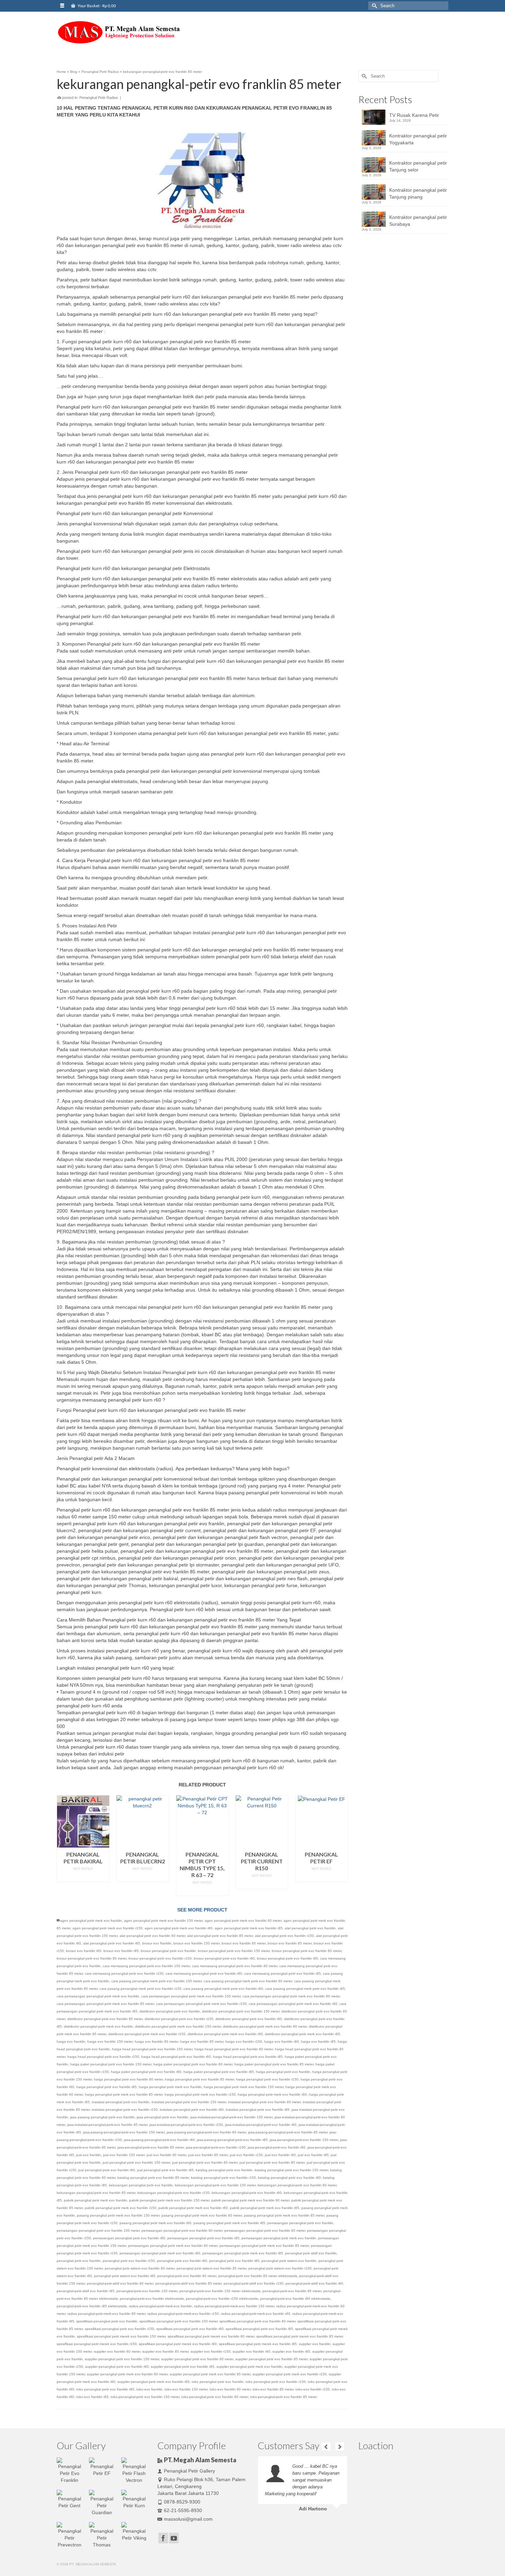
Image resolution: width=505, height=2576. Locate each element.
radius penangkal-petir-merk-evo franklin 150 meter (234, 2306)
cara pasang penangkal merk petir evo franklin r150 (141, 1989)
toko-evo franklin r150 (313, 2389)
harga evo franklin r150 (244, 2042)
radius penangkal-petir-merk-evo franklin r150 (183, 2314)
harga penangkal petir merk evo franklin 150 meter (244, 2087)
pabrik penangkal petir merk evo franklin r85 (265, 2208)
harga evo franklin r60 (282, 2042)
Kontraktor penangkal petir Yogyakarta (418, 139)
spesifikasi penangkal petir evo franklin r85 (259, 2329)
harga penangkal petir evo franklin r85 (106, 2087)
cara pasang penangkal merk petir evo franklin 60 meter (248, 1981)
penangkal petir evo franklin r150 (129, 2261)
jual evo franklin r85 (313, 2155)
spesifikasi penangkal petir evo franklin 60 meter (257, 2321)
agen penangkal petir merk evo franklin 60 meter (243, 1921)
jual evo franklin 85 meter (208, 2155)
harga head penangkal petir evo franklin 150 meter (152, 2049)
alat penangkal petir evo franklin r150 (284, 1936)
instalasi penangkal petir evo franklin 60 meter (264, 2102)
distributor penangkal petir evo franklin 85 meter (105, 2019)
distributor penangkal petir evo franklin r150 (179, 2019)
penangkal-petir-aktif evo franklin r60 (314, 2283)
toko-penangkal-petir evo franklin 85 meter (284, 2397)
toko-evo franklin (149, 2389)
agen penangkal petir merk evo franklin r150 (108, 1928)
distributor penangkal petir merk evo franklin (98, 2026)
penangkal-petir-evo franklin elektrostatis (152, 2299)
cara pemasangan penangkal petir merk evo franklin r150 (201, 2004)
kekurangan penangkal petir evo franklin (141, 2185)
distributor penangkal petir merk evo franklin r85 (302, 2034)
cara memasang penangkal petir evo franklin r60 (204, 1973)
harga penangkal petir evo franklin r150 (267, 2079)
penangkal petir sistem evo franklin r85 (125, 2276)
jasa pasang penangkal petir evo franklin (102, 2117)
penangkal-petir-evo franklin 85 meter (292, 2291)
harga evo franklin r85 (318, 2042)
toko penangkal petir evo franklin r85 (105, 2389)
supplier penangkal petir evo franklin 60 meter (197, 2359)
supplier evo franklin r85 (291, 2351)
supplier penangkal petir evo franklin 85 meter (271, 2359)
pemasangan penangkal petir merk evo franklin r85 (243, 2253)
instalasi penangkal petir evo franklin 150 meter (189, 2102)
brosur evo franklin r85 (121, 1951)
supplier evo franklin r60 (251, 2351)
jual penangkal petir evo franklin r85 (165, 2170)
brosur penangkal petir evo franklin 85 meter (92, 1958)
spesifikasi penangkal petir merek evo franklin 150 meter (121, 2336)
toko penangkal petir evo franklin (218, 2382)
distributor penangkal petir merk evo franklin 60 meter (265, 2026)
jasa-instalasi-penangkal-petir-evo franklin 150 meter (231, 2117)
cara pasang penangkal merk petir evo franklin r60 (223, 1989)
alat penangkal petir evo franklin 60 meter (152, 1936)
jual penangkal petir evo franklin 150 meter (136, 2162)
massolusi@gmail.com (188, 2519)
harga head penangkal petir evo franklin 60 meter (234, 2049)
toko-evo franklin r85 (92, 2397)
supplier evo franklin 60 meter (117, 2351)
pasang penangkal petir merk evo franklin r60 (155, 2223)
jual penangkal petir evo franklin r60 (107, 2170)
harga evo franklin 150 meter (110, 2042)
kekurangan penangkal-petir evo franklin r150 (173, 2193)
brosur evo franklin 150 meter (197, 1943)
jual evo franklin (89, 2155)
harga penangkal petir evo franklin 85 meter (199, 2079)
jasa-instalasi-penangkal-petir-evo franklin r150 (186, 2125)
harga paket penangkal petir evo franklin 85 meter (274, 2064)
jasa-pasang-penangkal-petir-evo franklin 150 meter (124, 2132)
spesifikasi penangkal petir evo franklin (107, 2321)
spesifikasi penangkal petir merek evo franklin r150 (97, 2344)
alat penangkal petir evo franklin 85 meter (220, 1936)
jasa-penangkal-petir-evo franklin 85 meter (151, 2147)
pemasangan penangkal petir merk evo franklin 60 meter (173, 2246)
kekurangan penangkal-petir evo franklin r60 (247, 2193)
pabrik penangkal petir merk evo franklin (96, 2200)
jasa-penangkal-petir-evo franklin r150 (216, 2147)
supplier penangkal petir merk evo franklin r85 (154, 2382)
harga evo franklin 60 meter (156, 2042)
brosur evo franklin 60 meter (244, 1943)
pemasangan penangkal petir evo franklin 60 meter (182, 2231)
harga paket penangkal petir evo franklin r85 (219, 2072)
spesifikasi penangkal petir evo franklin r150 (120, 2329)
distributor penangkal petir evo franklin (170, 2011)
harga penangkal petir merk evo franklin (170, 2087)
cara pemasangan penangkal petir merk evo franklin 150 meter (191, 1996)
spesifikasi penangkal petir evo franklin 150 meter (178, 2321)
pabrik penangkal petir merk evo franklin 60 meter (250, 2200)
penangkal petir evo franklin (79, 2261)
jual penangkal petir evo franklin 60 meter (205, 2162)
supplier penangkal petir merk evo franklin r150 (290, 2374)
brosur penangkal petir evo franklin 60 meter (307, 1951)
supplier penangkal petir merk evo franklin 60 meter (127, 2374)
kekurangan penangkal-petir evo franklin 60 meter (297, 2185)
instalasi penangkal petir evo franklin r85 (258, 2110)
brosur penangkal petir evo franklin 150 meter (234, 1951)
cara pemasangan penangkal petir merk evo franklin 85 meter (105, 2004)
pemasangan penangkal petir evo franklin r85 (203, 2238)
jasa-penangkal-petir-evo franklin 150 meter (304, 2140)
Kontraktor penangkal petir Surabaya (418, 221)
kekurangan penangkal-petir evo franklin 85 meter (96, 2193)
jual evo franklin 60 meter (166, 2155)
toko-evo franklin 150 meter (186, 2389)
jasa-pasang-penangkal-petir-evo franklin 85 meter (288, 2132)
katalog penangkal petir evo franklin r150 (223, 2178)
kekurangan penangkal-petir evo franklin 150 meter (215, 2185)
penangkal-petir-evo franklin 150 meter (147, 2291)
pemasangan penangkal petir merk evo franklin (279, 2238)
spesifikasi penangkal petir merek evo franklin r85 (258, 2344)
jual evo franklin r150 (246, 2155)
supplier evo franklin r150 (211, 2351)
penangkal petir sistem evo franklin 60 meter (140, 2268)
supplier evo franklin (315, 2344)
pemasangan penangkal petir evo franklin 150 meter (98, 2231)
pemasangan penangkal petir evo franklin (300, 2223)
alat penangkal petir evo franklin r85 (112, 1943)
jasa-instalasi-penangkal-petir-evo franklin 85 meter (107, 2125)
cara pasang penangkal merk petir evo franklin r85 (305, 1989)
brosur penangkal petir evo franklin (168, 1951)
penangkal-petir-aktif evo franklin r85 (86, 2291)
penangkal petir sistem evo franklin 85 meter (211, 2268)
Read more (83, 1877)
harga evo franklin (71, 2042)
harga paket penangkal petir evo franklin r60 (146, 2072)
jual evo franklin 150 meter (124, 2155)
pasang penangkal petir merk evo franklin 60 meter (202, 2215)
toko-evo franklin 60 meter (230, 2389)
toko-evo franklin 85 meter (273, 2389)
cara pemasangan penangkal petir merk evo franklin (98, 1996)
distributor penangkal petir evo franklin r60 (249, 2019)
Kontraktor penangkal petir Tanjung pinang (418, 193)
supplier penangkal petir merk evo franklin (249, 2367)
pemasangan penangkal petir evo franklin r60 (129, 2238)
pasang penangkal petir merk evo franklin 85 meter (284, 2215)
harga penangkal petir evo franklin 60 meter (128, 2079)
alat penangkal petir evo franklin (310, 1928)
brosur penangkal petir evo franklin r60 (224, 1958)
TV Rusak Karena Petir (414, 115)
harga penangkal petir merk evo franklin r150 (200, 2094)
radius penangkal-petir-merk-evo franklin (160, 2306)
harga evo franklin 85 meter (202, 2042)
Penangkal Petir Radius (99, 98)
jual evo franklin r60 (280, 2155)
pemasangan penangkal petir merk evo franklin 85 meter (264, 2246)
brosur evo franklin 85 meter (290, 1943)
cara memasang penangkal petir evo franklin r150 (124, 1973)
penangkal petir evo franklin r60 (182, 2261)
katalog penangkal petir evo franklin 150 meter (291, 2170)
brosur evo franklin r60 (84, 1951)
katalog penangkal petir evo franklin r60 (289, 2178)
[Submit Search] (373, 6)
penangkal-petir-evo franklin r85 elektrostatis (92, 2306)
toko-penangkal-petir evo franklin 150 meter (145, 2397)
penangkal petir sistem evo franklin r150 (280, 2268)
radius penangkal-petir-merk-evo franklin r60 (256, 2314)
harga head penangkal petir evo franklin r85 (248, 2057)
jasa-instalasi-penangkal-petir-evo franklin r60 (261, 2125)
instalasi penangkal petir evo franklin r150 (125, 2110)
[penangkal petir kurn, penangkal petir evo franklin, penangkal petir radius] (119, 32)
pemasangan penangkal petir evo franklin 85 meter (265, 2231)
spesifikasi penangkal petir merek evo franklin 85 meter (300, 2336)
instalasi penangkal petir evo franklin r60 (192, 2110)
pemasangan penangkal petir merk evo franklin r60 (160, 2253)
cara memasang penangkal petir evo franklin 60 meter (235, 1966)
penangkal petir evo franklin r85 (234, 2261)
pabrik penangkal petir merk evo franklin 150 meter (169, 2200)
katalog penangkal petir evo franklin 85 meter (153, 2178)
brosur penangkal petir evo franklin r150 (160, 1958)
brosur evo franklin (157, 1943)
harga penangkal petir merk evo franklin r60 (272, 2094)
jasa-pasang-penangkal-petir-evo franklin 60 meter (206, 2132)
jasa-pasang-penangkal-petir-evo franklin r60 (159, 2140)
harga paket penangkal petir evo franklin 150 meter (111, 2064)
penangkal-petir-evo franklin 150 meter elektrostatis (220, 2291)
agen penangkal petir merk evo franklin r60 (179, 1928)
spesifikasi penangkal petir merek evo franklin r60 (178, 2344)
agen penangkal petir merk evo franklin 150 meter (163, 1921)
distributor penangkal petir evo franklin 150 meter (241, 2011)
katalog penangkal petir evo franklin (224, 2170)
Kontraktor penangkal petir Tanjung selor (418, 166)
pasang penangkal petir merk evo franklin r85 (229, 2223)
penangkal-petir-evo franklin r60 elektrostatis (295, 2299)
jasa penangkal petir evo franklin (162, 2117)
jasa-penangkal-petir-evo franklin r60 (277, 2147)
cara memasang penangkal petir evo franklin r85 (283, 1973)
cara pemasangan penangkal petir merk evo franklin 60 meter (291, 1996)
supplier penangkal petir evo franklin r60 (117, 2367)
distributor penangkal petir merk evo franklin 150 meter (178, 2026)
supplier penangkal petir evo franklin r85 (183, 2367)
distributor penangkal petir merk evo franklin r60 (225, 2034)
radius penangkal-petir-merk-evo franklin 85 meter (106, 2314)
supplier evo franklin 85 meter (165, 2351)
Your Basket (96, 6)
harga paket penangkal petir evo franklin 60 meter (193, 2064)
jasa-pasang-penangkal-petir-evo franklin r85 (232, 2140)
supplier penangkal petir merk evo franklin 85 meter (210, 2374)
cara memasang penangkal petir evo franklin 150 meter (146, 1966)
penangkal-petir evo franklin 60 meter (187, 2276)
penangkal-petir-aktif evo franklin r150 (254, 2283)
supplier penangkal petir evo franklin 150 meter (122, 2359)
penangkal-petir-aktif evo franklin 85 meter (188, 2283)
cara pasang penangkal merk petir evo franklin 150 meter (156, 1981)
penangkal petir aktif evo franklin (311, 2253)
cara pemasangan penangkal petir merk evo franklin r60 (293, 2004)
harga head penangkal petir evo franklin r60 (176, 2057)
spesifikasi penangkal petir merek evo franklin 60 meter (211, 2336)
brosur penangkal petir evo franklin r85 (288, 1958)
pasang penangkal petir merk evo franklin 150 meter (118, 2215)
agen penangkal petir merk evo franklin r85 (249, 1928)
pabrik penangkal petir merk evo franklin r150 (121, 2208)
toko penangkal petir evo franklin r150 (276, 2382)
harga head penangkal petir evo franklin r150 (103, 2057)
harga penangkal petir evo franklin (283, 2072)
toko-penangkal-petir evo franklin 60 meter (215, 2397)
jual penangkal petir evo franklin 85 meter (272, 2162)
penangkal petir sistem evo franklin (289, 2261)
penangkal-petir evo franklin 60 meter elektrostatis (258, 2276)
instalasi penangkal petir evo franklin (121, 2102)
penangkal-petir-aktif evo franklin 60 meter (120, 2283)
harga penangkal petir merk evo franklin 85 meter (124, 2094)
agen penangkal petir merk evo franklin (91, 1921)
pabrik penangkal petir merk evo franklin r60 (193, 2208)
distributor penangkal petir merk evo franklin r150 (147, 2034)
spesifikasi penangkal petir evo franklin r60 (190, 2329)
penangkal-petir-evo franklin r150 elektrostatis (222, 2299)
